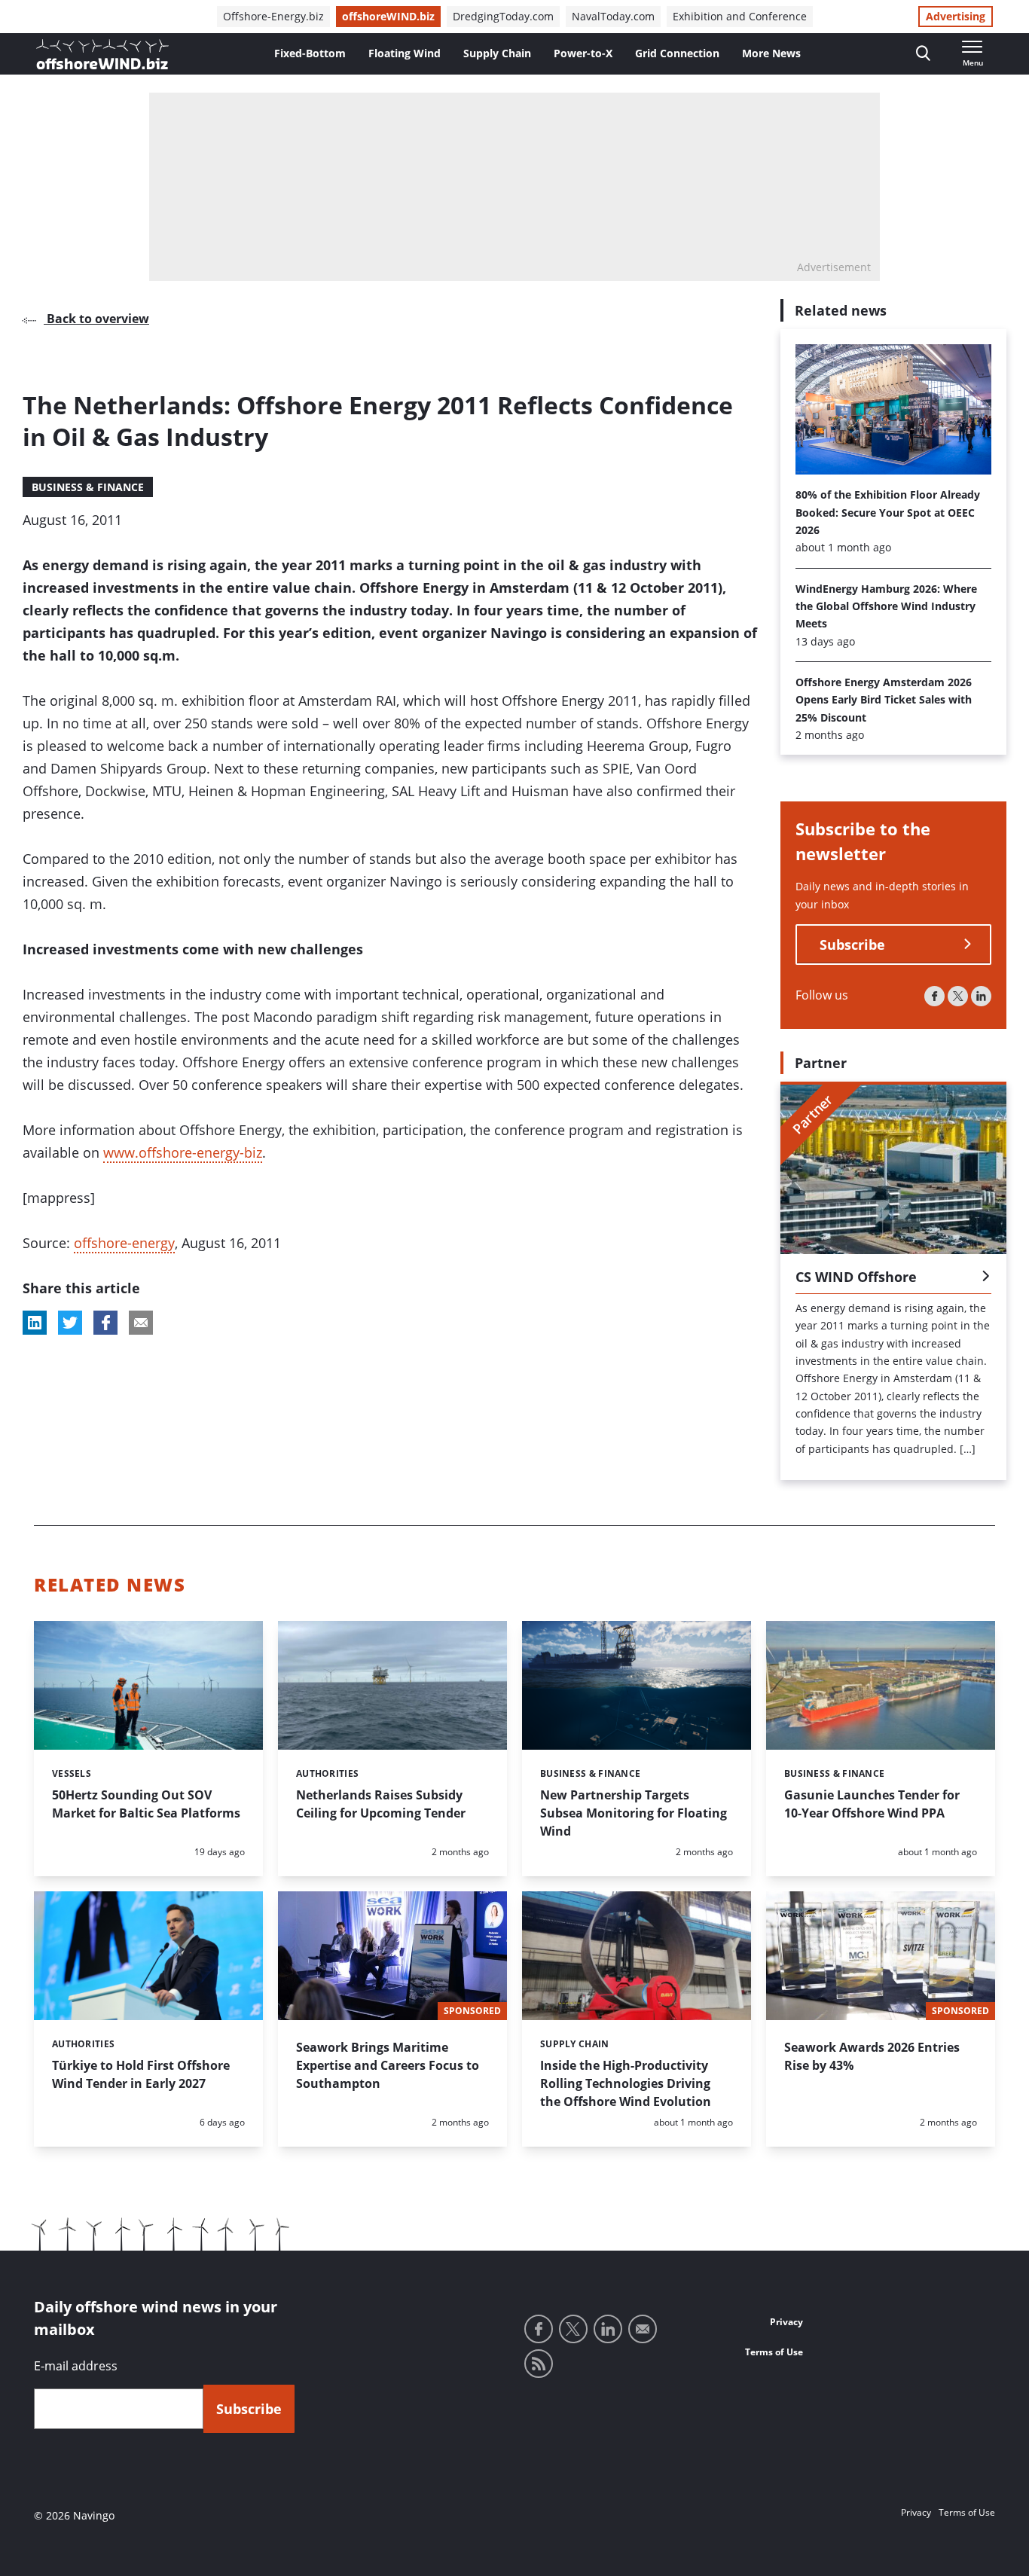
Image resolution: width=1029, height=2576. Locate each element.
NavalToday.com (613, 16)
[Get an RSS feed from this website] (539, 2364)
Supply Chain (497, 53)
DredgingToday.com (503, 16)
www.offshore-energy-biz (183, 1152)
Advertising (956, 16)
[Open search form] (923, 54)
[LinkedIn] (981, 996)
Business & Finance (88, 487)
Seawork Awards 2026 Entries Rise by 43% (872, 2056)
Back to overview (96, 319)
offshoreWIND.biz (388, 16)
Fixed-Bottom (310, 53)
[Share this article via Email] (141, 1323)
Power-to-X (583, 53)
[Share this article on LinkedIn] (35, 1323)
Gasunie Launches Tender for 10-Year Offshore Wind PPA (872, 1804)
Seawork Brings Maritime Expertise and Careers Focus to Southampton (388, 2065)
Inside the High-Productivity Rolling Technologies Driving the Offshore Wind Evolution (626, 2083)
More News (771, 53)
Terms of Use (774, 2352)
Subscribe (852, 945)
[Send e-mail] (643, 2329)
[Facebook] (934, 996)
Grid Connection (677, 53)
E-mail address (76, 2366)
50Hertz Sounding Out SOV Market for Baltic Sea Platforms (146, 1804)
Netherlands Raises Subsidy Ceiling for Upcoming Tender (381, 1804)
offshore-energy (124, 1243)
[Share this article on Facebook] (105, 1323)
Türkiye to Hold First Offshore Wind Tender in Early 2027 (141, 2074)
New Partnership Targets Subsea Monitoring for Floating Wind (634, 1813)
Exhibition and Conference (740, 16)
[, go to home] (102, 54)
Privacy (786, 2322)
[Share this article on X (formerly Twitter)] (70, 1323)
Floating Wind (405, 53)
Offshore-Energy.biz (273, 16)
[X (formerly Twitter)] (958, 996)
